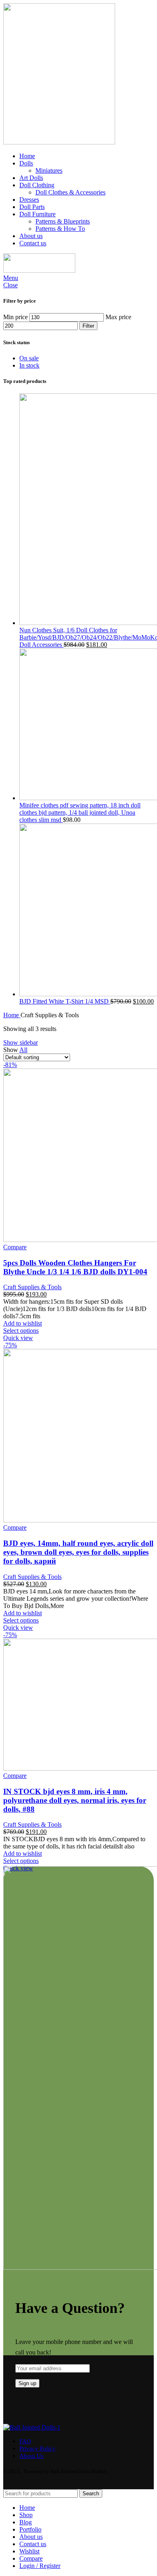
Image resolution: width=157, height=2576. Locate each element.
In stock (29, 365)
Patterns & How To (60, 229)
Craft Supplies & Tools (32, 1287)
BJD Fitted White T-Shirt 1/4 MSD (65, 1001)
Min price (15, 317)
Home (12, 1015)
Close (10, 285)
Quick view (18, 1338)
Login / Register (40, 2566)
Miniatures (49, 170)
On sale (29, 358)
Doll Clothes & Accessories (70, 192)
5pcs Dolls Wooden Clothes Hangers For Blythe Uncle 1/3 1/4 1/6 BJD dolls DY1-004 (75, 1267)
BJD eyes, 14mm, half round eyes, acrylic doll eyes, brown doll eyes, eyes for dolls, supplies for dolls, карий (78, 1552)
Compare (31, 2558)
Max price (118, 317)
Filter (88, 326)
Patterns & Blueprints (63, 221)
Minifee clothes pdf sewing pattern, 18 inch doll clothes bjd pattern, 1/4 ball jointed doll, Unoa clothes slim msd (80, 812)
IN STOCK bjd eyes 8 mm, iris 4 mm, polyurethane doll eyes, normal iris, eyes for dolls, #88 (75, 1800)
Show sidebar (21, 1042)
